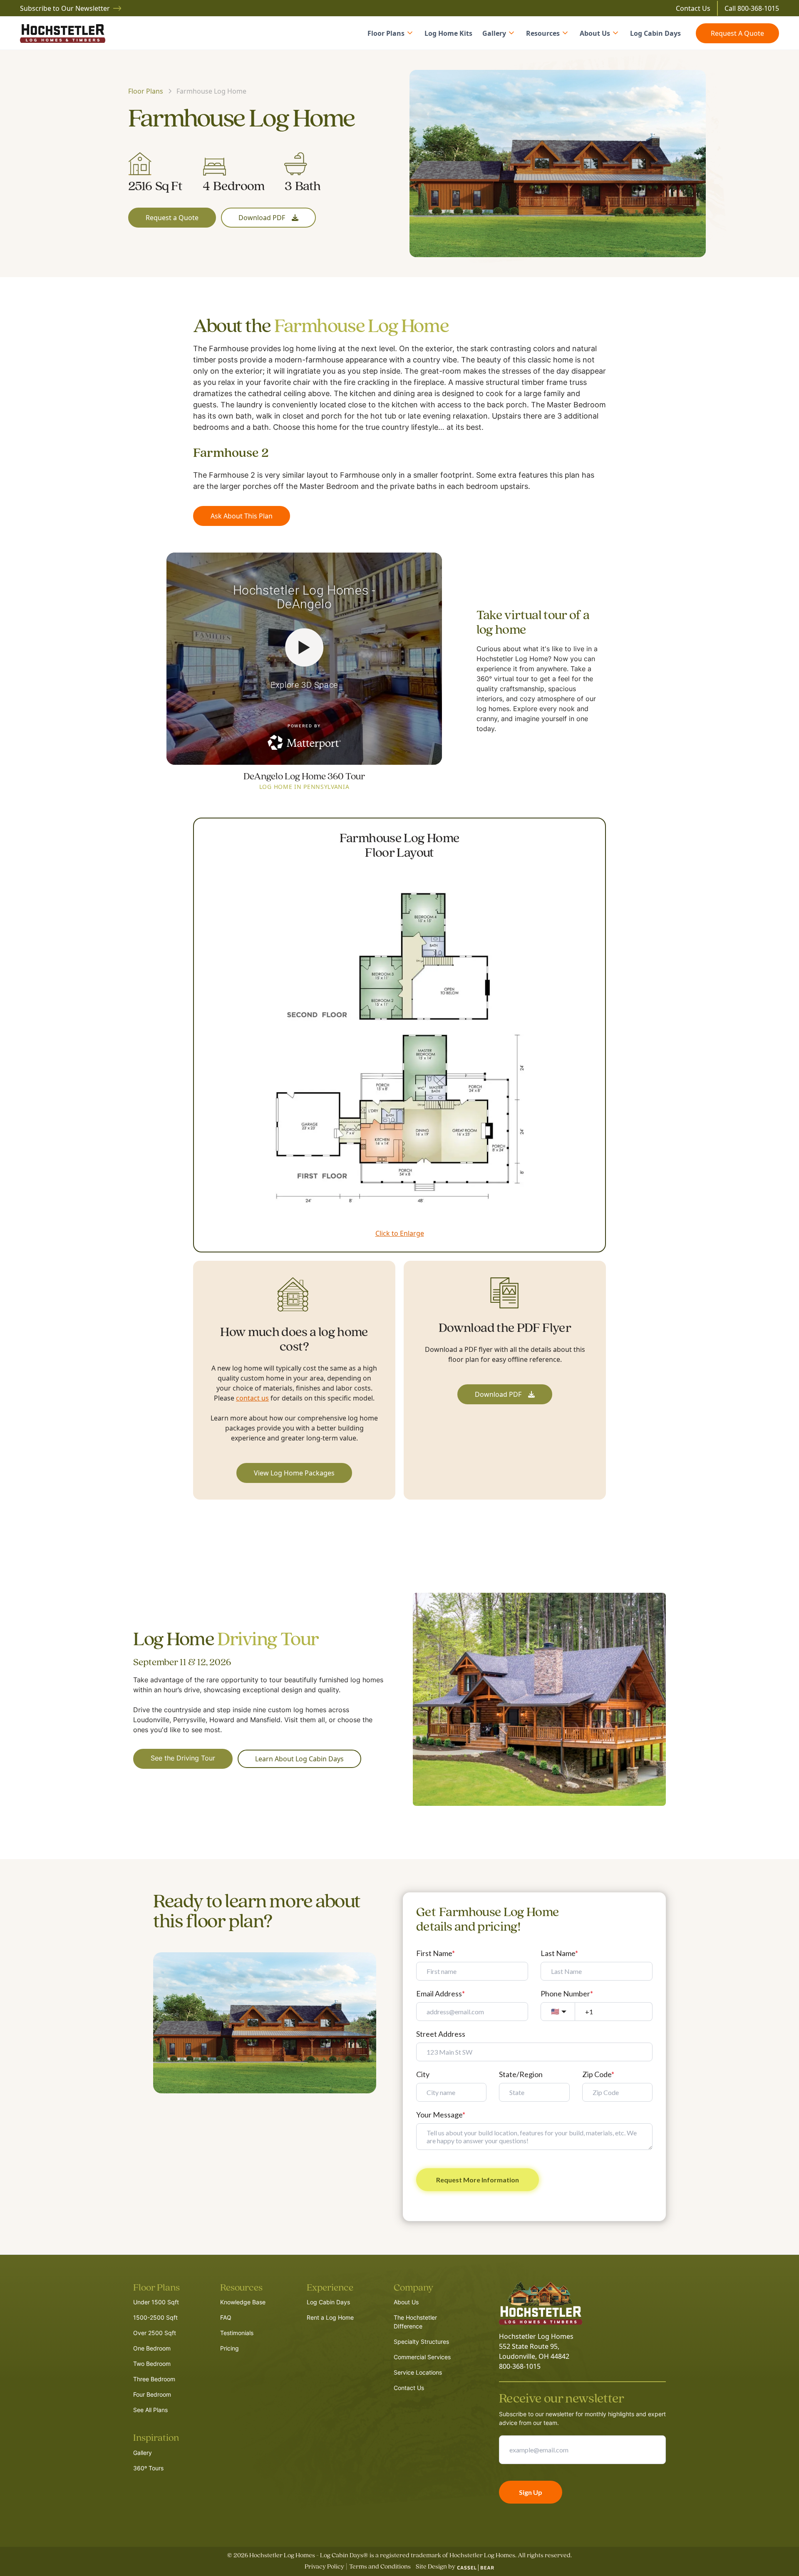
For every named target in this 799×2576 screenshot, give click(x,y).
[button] (391, 33)
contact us (252, 1398)
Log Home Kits (448, 33)
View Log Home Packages (294, 1473)
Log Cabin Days (655, 33)
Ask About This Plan (242, 516)
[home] (63, 33)
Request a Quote (172, 218)
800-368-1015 (758, 8)
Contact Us (693, 8)
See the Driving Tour (183, 1759)
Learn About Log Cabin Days (299, 1759)
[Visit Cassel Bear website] (476, 2568)
